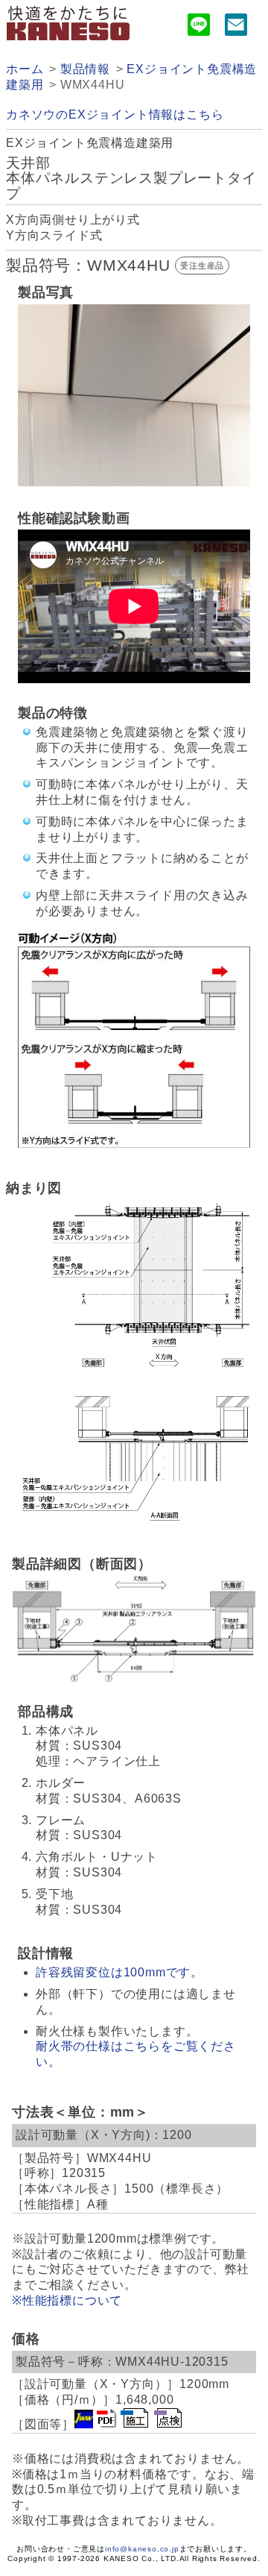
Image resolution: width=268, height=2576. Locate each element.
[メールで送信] (236, 27)
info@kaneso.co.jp (142, 2549)
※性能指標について (67, 2300)
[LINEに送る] (199, 27)
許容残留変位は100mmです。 (119, 1972)
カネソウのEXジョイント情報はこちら (115, 114)
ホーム (25, 69)
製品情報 (85, 69)
